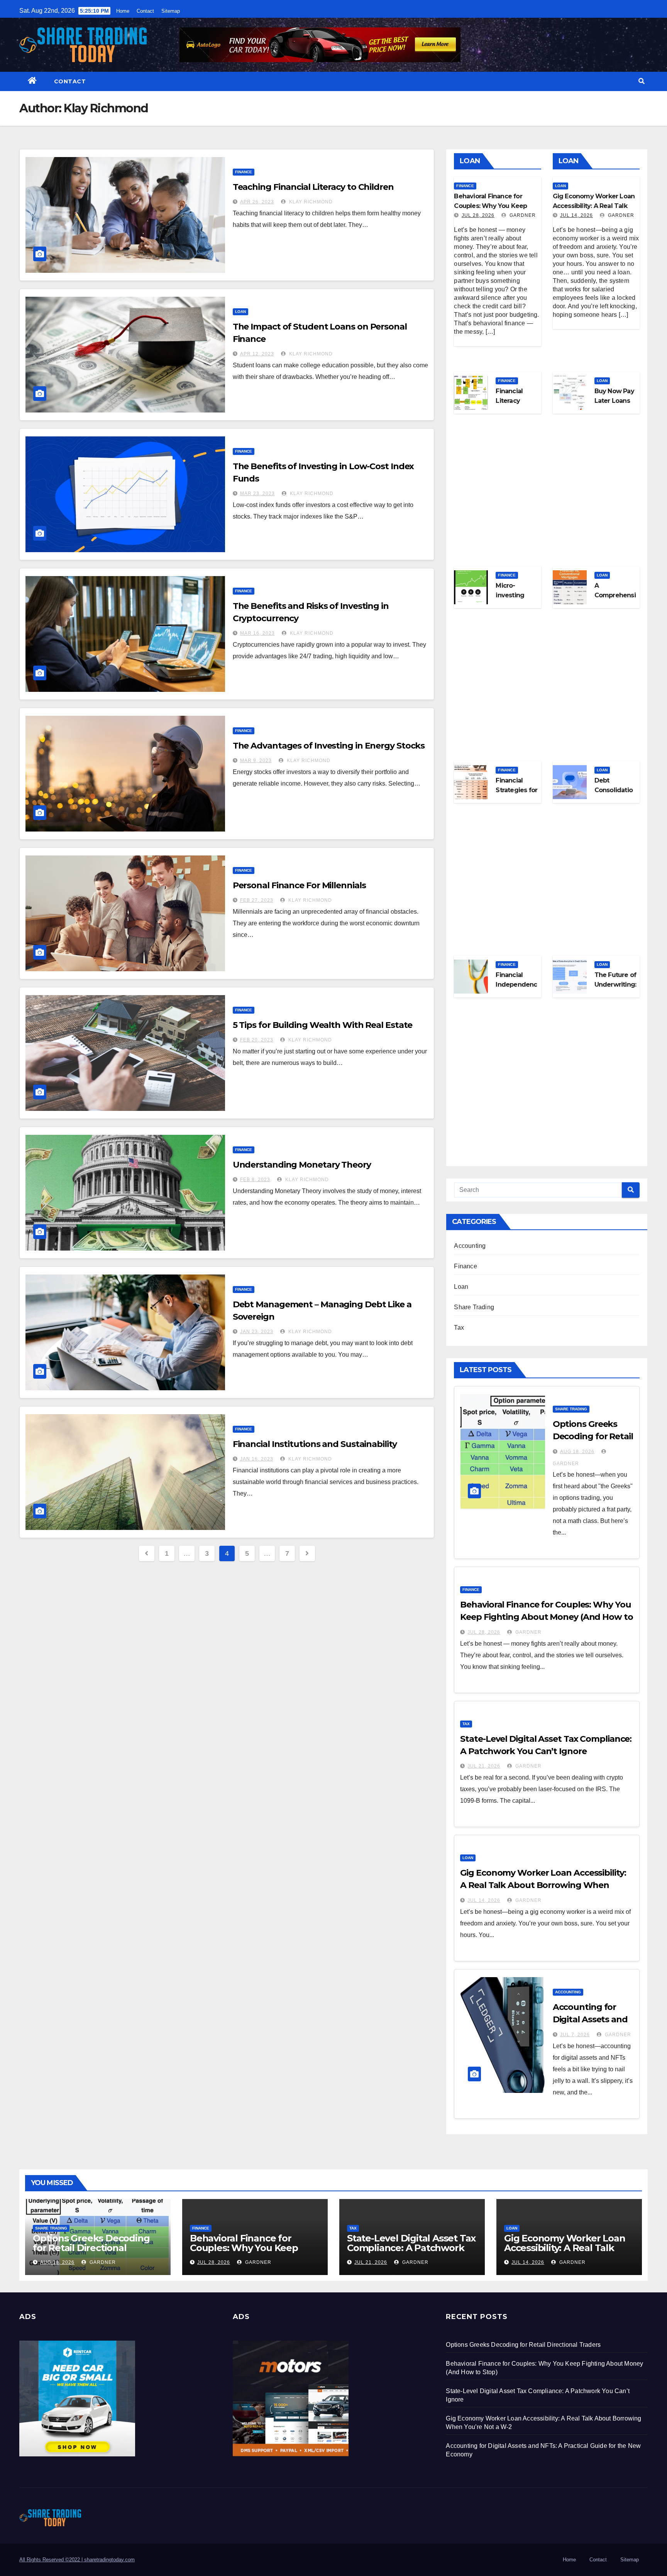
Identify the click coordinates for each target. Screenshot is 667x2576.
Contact (145, 11)
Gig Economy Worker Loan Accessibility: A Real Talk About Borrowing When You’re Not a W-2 (543, 1885)
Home (123, 11)
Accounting (470, 1246)
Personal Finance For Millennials (299, 885)
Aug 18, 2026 (577, 1452)
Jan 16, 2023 (257, 1459)
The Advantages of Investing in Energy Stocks (329, 746)
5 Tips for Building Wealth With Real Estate (323, 1025)
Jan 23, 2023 (257, 1332)
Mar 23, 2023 (257, 494)
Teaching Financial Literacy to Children (313, 187)
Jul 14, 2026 (576, 215)
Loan (240, 312)
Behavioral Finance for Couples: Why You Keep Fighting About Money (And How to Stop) (546, 1617)
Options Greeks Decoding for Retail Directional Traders (593, 1436)
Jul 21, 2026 (484, 1766)
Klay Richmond (310, 202)
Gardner (522, 215)
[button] (642, 81)
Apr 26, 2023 (257, 202)
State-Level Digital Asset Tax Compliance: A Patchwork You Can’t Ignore (411, 2248)
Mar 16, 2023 (257, 633)
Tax (459, 1328)
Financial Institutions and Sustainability (315, 1444)
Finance (244, 172)
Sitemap (171, 11)
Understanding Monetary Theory (302, 1165)
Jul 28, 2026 (478, 215)
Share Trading (474, 1307)
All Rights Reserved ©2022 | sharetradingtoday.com (77, 2560)
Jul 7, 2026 (575, 2035)
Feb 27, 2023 (257, 900)
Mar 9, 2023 (256, 761)
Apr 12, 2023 (257, 354)
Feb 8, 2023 (255, 1180)
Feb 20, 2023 (257, 1040)
